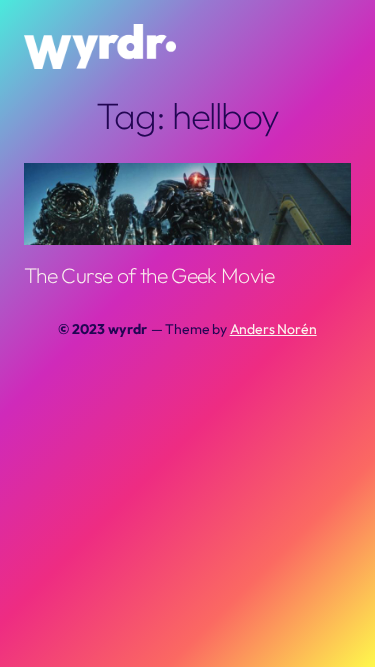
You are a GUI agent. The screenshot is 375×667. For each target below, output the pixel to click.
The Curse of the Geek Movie (149, 275)
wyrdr (127, 329)
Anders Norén (273, 329)
